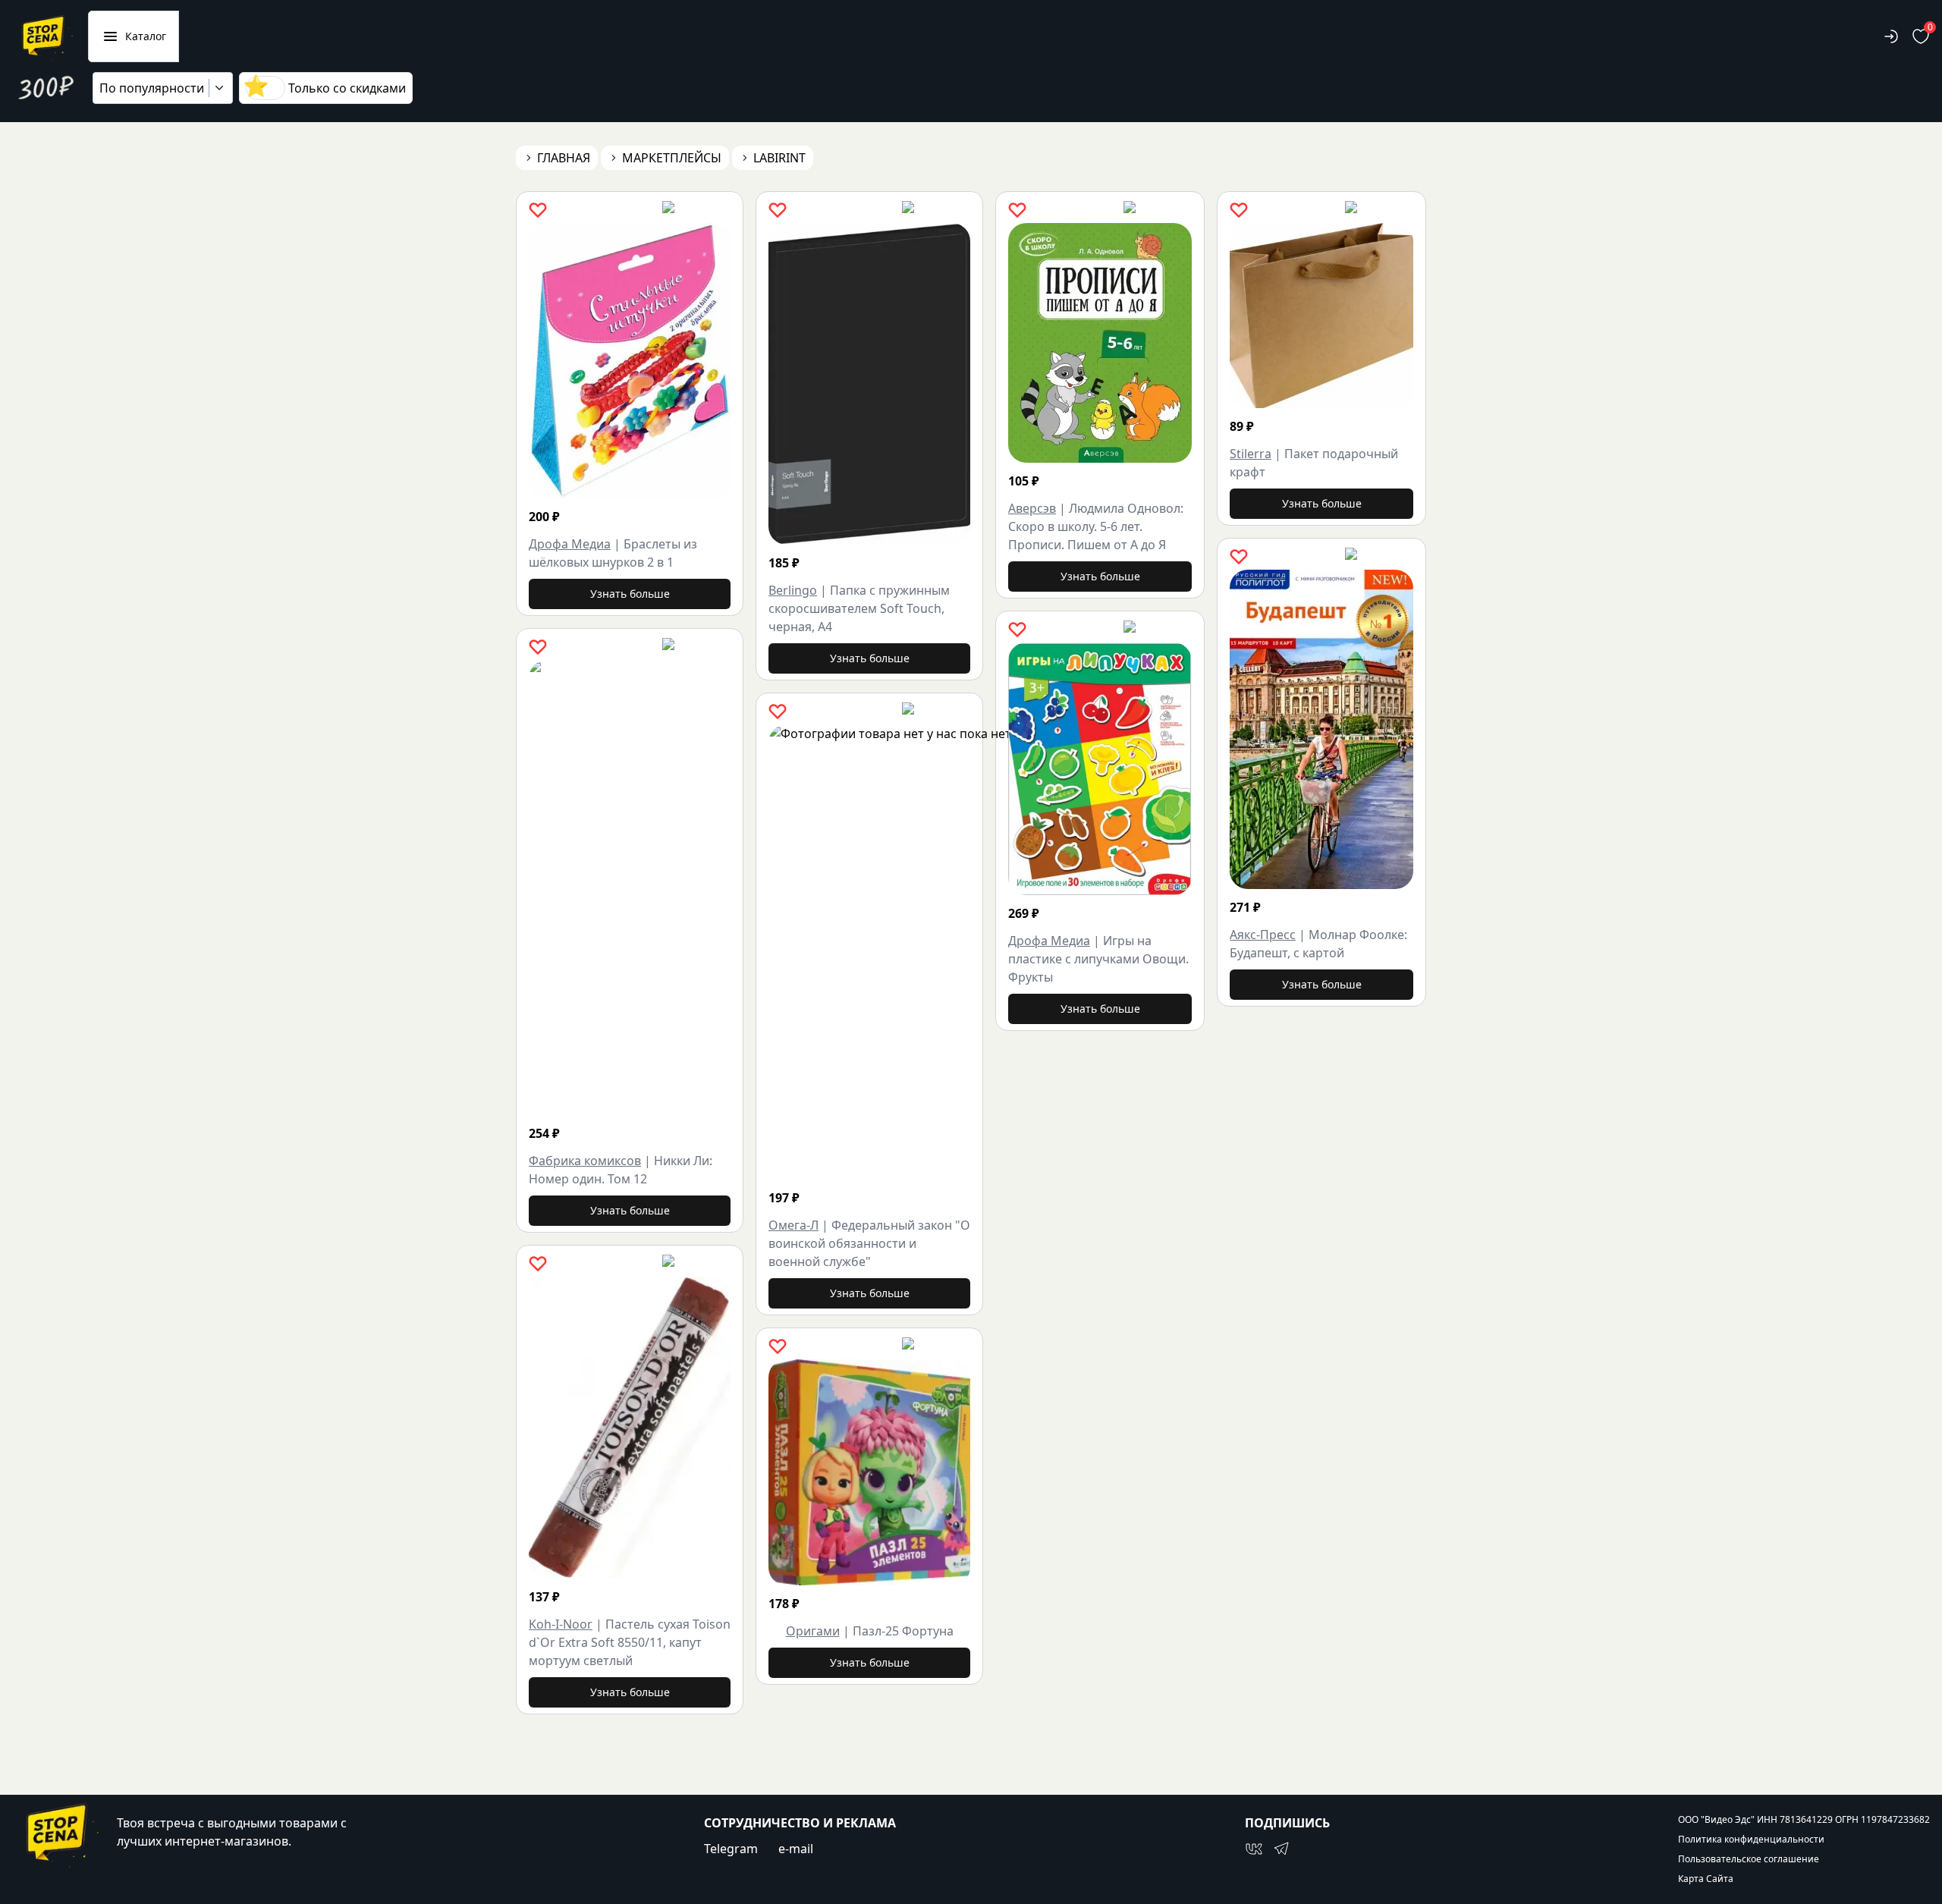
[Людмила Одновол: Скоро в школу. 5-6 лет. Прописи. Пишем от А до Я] (1100, 343)
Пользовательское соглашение (1749, 1859)
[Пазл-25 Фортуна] (869, 1472)
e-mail (796, 1849)
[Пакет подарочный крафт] (1321, 316)
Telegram (731, 1849)
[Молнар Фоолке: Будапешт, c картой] (1321, 729)
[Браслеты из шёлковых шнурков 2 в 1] (630, 361)
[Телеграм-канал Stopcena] (1281, 1849)
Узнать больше (630, 594)
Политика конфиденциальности (1751, 1840)
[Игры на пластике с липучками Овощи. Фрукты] (1100, 769)
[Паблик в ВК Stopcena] (1254, 1849)
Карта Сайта (1706, 1879)
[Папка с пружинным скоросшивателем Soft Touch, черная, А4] (869, 384)
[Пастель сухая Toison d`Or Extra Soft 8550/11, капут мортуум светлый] (630, 1428)
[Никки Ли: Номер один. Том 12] (718, 888)
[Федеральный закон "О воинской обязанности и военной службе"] (958, 952)
